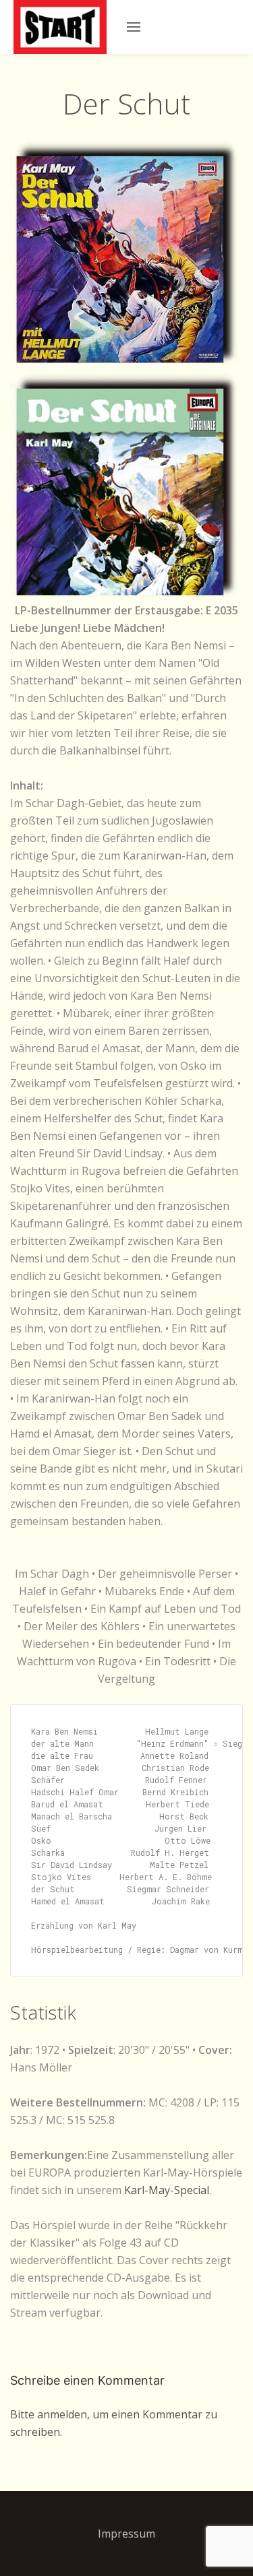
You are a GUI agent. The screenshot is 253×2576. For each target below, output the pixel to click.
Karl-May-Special (167, 2190)
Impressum (126, 2534)
